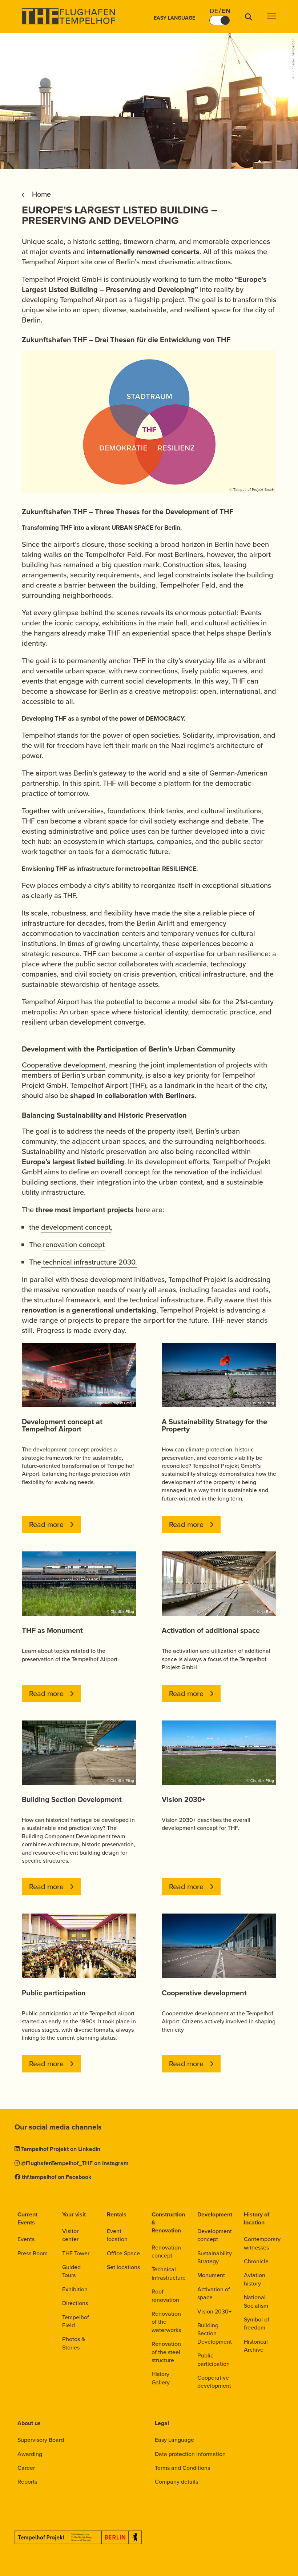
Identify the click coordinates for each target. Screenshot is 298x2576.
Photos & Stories (74, 2343)
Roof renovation (165, 2295)
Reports (27, 2482)
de (214, 11)
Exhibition (75, 2289)
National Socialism (256, 2301)
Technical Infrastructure (169, 2273)
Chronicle (256, 2261)
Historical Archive (256, 2346)
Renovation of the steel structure (166, 2352)
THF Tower (76, 2253)
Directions (75, 2303)
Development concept (215, 2235)
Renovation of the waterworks (166, 2322)
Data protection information (190, 2454)
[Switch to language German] (220, 20)
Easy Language (174, 18)
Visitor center (70, 2235)
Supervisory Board (41, 2440)
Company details (176, 2482)
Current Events (27, 2218)
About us (29, 2423)
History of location (257, 2218)
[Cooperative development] (219, 1946)
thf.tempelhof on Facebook (57, 2177)
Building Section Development (72, 1799)
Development (215, 2214)
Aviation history (255, 2279)
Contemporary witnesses (262, 2243)
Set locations (123, 2267)
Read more (46, 1525)
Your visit (74, 2214)
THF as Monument (52, 1630)
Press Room (33, 2253)
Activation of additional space (211, 1630)
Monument (211, 2275)
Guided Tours (71, 2271)
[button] (271, 17)
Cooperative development (64, 1065)
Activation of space (214, 2293)
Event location (117, 2235)
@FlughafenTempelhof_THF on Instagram (75, 2163)
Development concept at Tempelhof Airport (62, 1425)
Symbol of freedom (257, 2323)
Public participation (54, 1993)
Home (41, 194)
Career (26, 2468)
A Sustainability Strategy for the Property (214, 1425)
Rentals (117, 2214)
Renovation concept (166, 2252)
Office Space (123, 2253)
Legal (162, 2423)
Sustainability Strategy (215, 2257)
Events (26, 2239)
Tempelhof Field (76, 2321)
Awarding (30, 2454)
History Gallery (161, 2378)
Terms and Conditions (182, 2468)
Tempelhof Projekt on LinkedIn (61, 2149)
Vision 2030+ (184, 1799)
